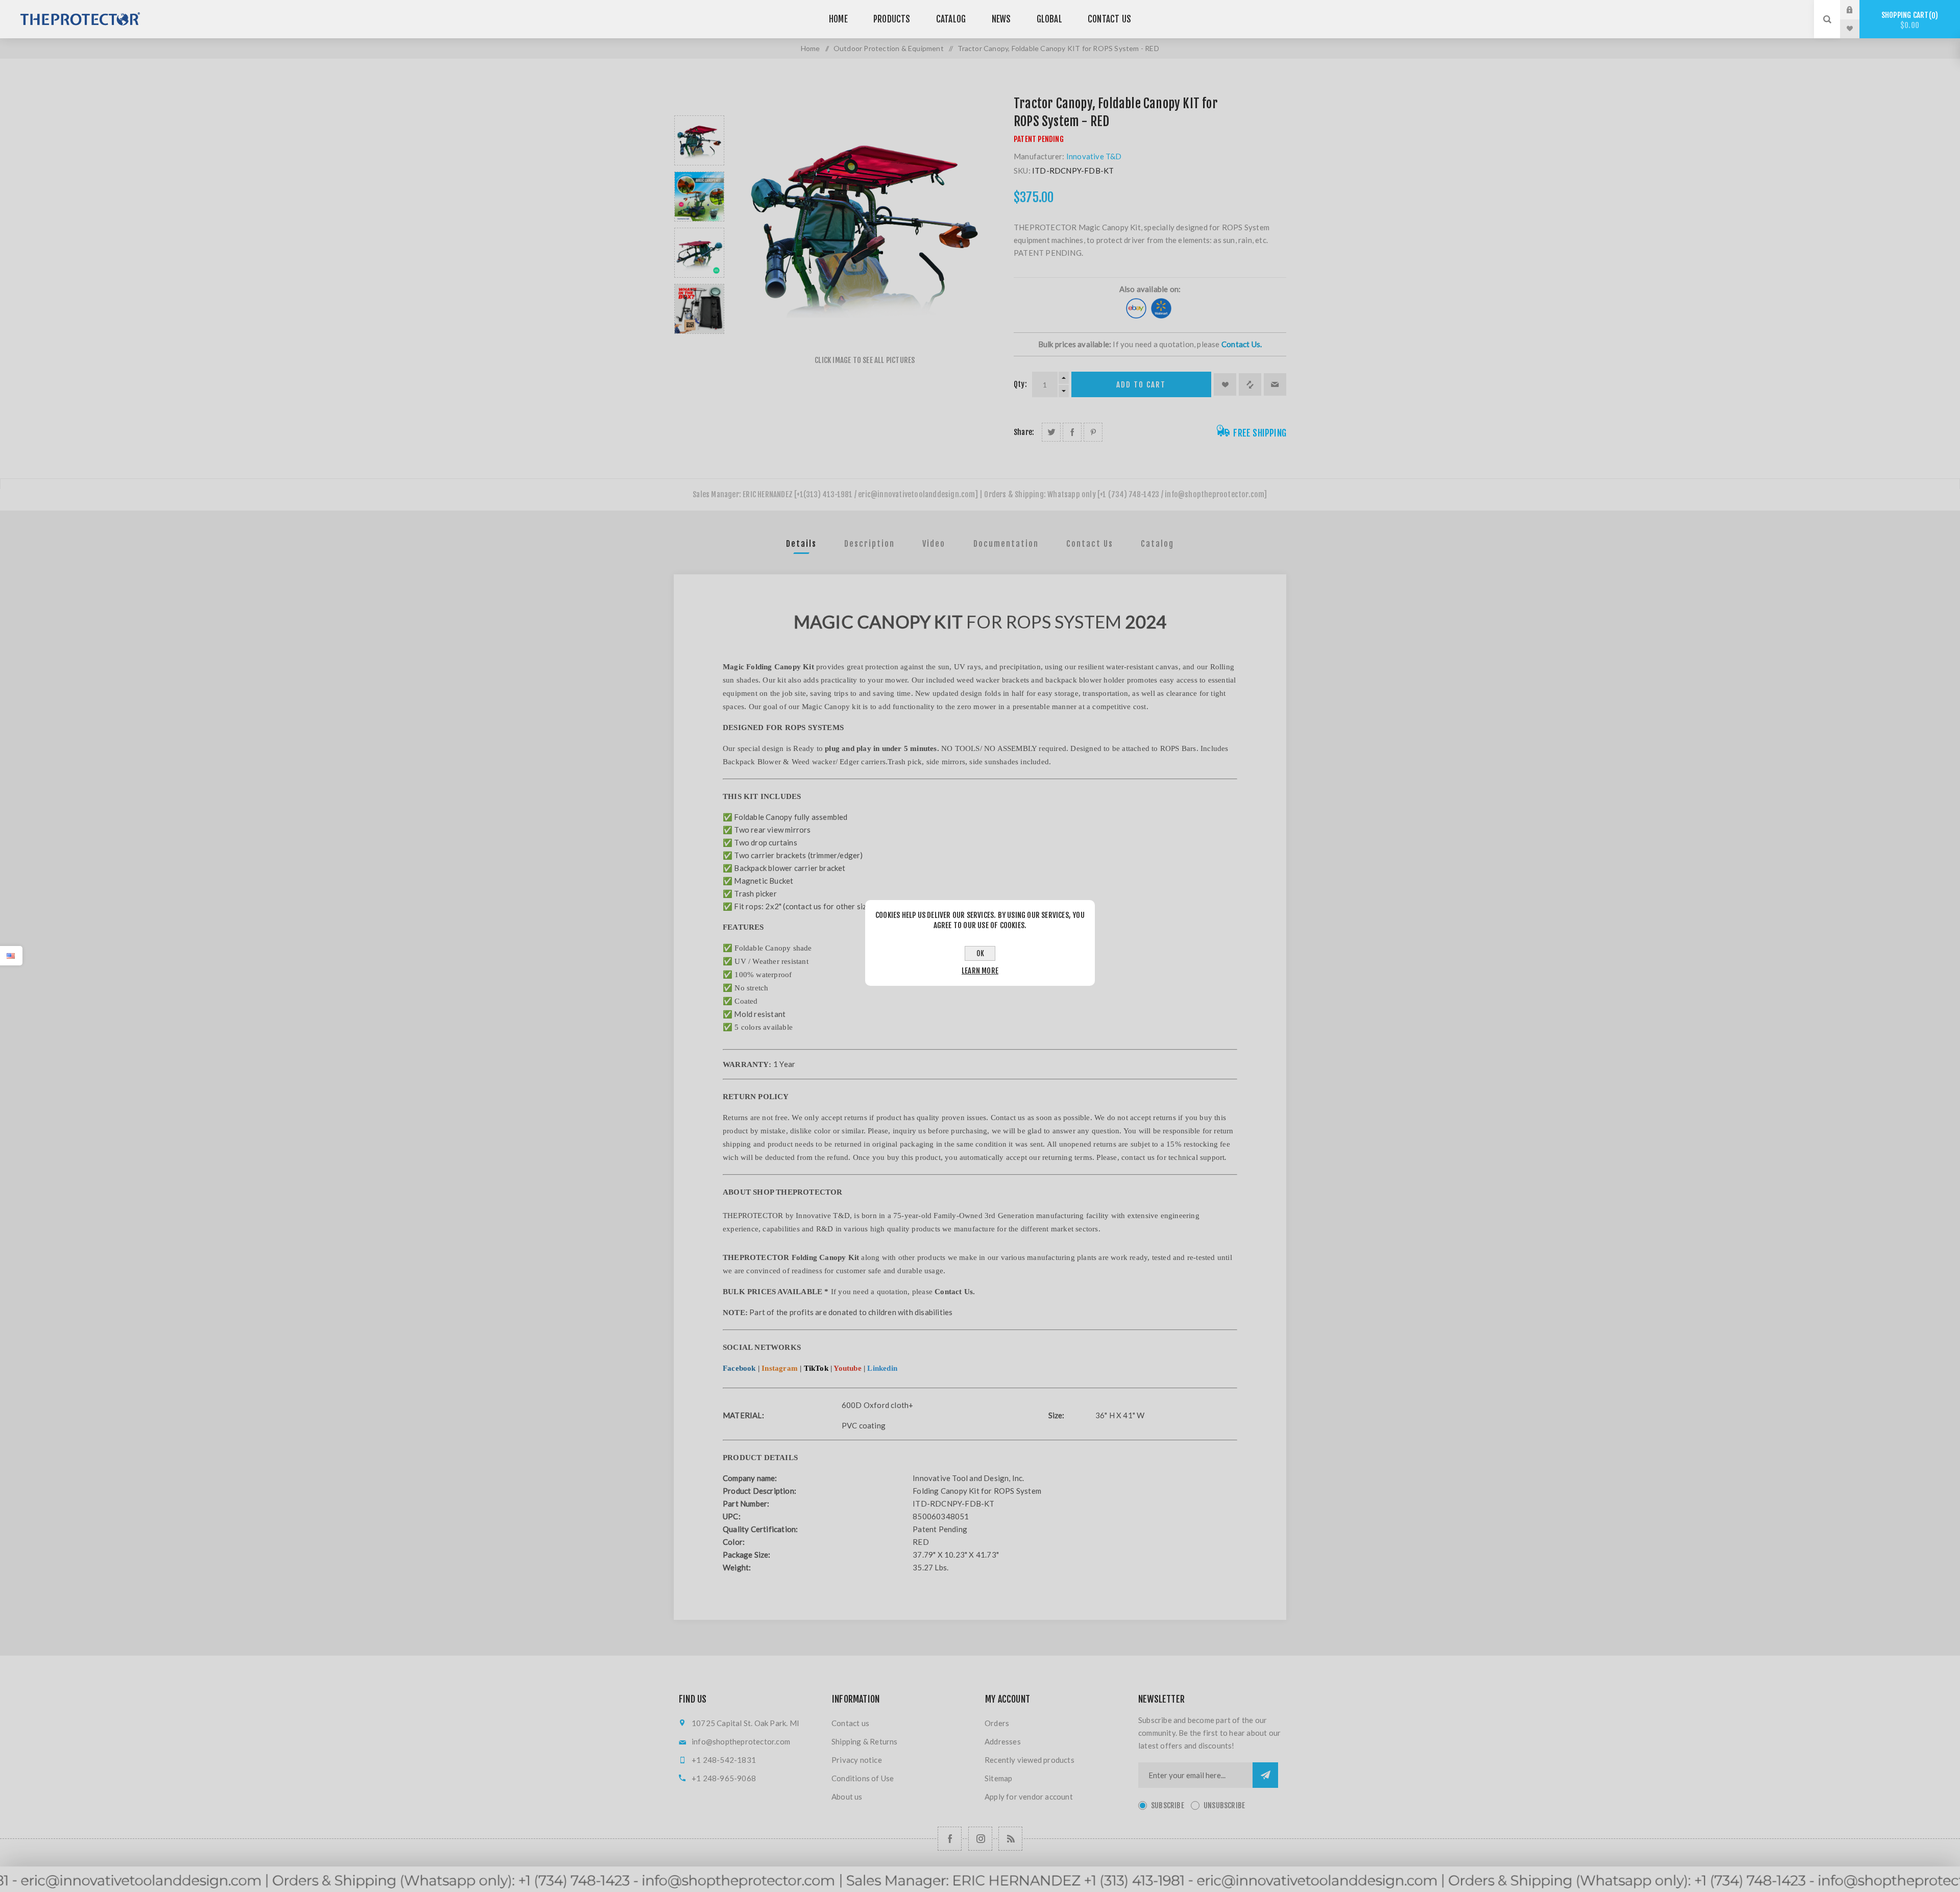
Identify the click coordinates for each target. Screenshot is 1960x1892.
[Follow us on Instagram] (980, 1839)
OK (980, 953)
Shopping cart (1908, 20)
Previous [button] (699, 103)
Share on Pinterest (1093, 432)
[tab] (801, 544)
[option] (699, 140)
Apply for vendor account (1029, 1797)
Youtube (847, 1368)
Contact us (850, 1723)
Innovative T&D (1094, 156)
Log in (1857, 10)
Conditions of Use (863, 1778)
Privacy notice (857, 1760)
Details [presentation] (801, 544)
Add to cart (1141, 385)
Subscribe (1168, 1805)
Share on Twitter (1051, 432)
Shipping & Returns (865, 1741)
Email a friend (1275, 384)
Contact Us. (1242, 344)
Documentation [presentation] (1006, 544)
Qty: (1020, 384)
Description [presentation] (869, 544)
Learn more (980, 971)
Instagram (780, 1368)
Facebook (739, 1368)
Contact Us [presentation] (1090, 544)
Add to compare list (1250, 384)
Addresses (1003, 1741)
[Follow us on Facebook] (950, 1839)
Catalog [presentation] (1157, 544)
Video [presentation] (934, 544)
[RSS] (1010, 1839)
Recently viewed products (1030, 1760)
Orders (997, 1723)
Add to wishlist (1225, 384)
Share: (1024, 432)
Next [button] (699, 346)
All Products (980, 1887)
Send (1265, 1775)
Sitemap (998, 1778)
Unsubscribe (1224, 1805)
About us (847, 1797)
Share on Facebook (1072, 432)
